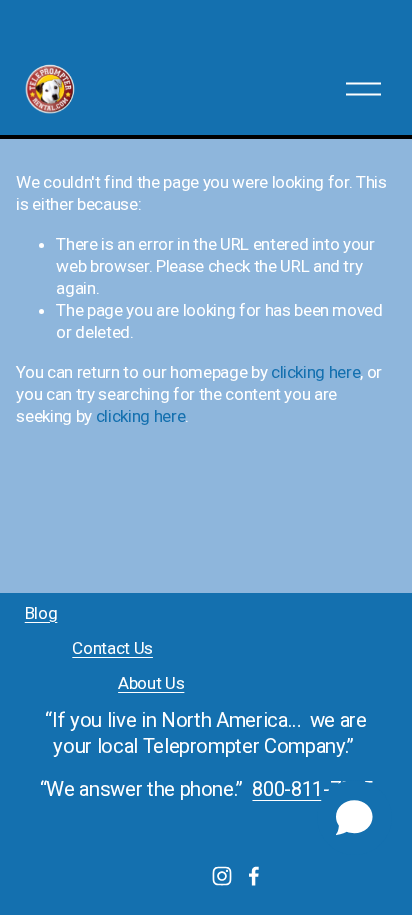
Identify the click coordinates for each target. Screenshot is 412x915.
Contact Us (112, 648)
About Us (151, 683)
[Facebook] (254, 876)
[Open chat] (354, 817)
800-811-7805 (312, 789)
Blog (41, 613)
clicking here (316, 372)
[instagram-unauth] (222, 876)
